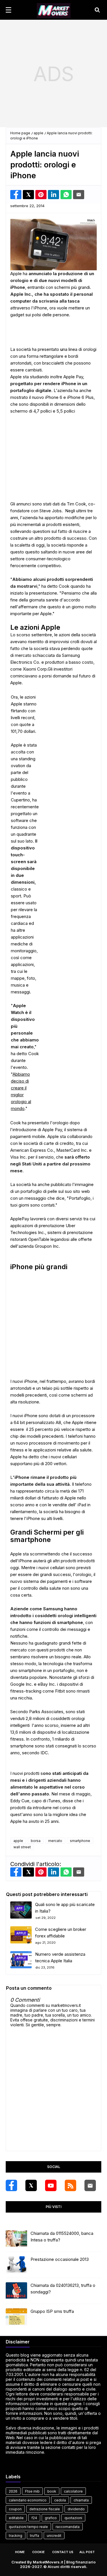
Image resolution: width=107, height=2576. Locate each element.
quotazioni (73, 2518)
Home (20, 2552)
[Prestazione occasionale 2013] (16, 2265)
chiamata (81, 2500)
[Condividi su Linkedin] (53, 195)
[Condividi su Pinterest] (41, 195)
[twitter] (31, 2185)
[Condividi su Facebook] (16, 195)
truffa (35, 2536)
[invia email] (79, 195)
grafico (51, 2518)
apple (39, 133)
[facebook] (11, 2185)
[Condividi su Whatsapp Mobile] (66, 195)
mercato (55, 1841)
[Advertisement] (53, 74)
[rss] (70, 2185)
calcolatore (73, 2491)
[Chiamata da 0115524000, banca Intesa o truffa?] (16, 2239)
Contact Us (63, 2552)
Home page (20, 133)
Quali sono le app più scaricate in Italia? (65, 1908)
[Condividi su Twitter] (28, 195)
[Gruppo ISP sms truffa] (16, 2317)
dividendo (76, 2509)
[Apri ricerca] (97, 10)
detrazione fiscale (45, 2509)
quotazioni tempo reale (28, 2527)
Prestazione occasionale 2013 (60, 2259)
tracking (16, 2536)
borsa (36, 1841)
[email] (90, 2185)
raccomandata (68, 2527)
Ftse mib (32, 2491)
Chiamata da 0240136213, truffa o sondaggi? (63, 2289)
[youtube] (51, 2185)
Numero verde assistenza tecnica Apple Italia (60, 1957)
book (52, 2491)
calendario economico (28, 2500)
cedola (60, 2500)
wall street (22, 1847)
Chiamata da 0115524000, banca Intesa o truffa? (62, 2237)
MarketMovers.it (48, 2562)
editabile (16, 2518)
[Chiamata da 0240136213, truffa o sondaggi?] (16, 2291)
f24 (34, 2518)
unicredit (54, 2536)
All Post (87, 2552)
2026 (13, 2491)
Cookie (39, 2552)
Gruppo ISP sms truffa (52, 2311)
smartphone (80, 1841)
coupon (15, 2509)
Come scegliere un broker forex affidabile (61, 1933)
